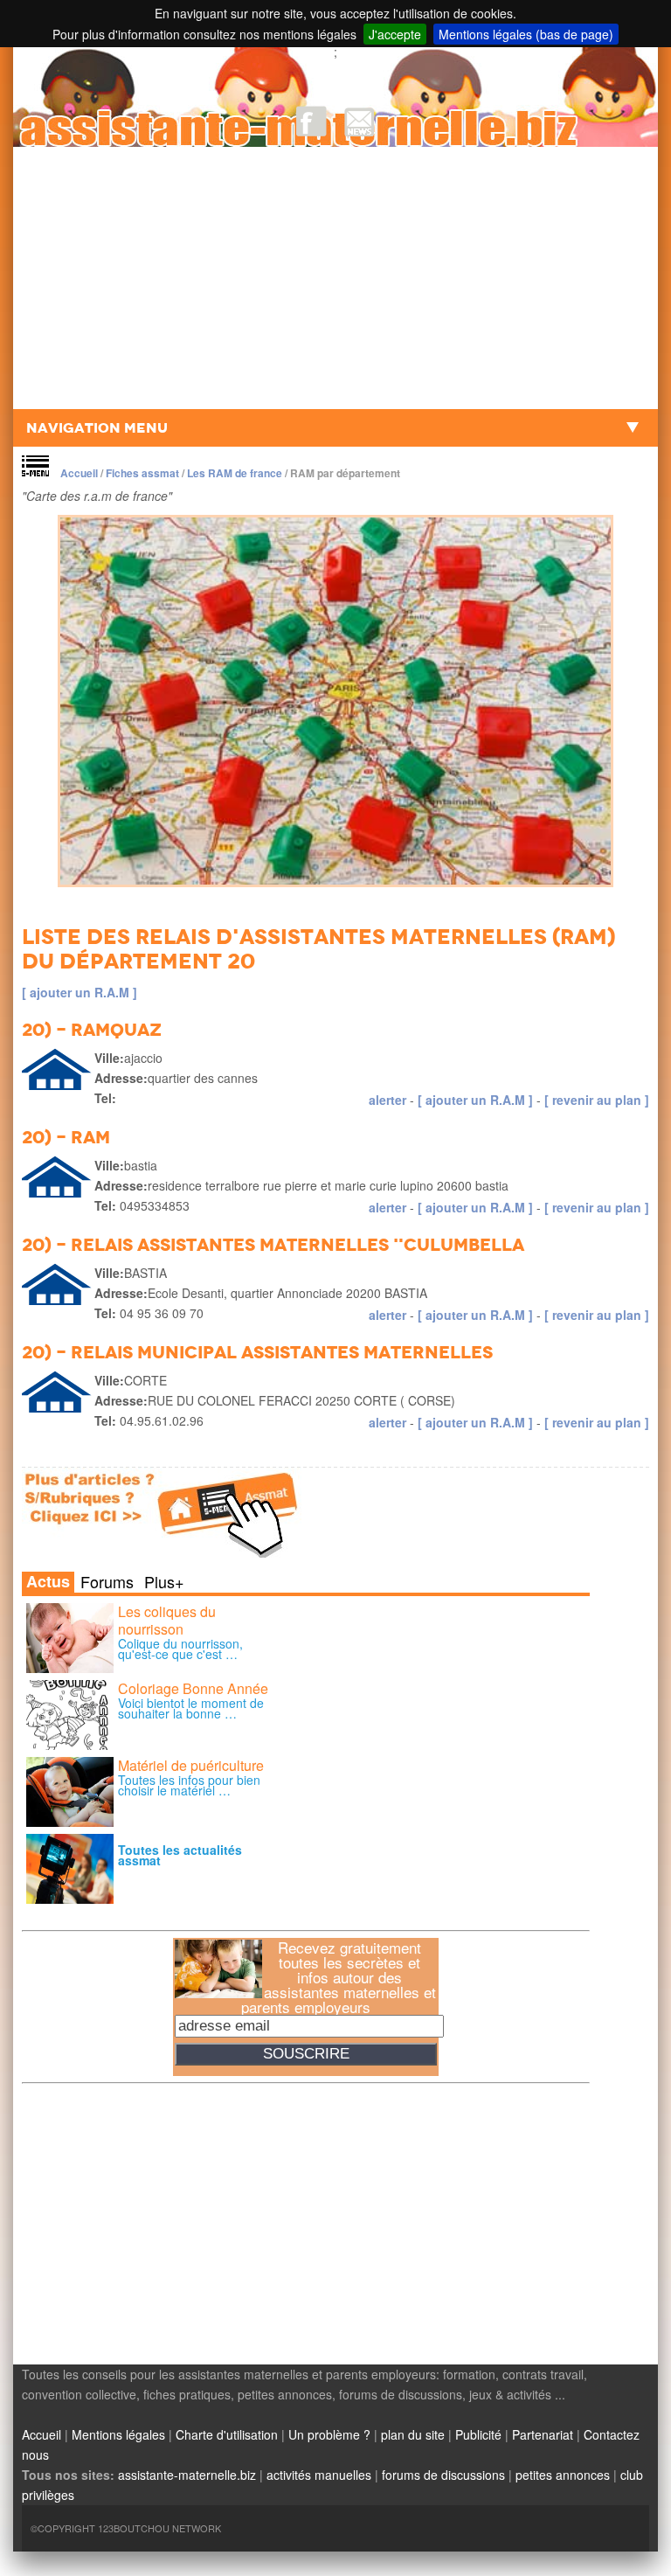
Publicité (478, 2434)
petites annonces (563, 2475)
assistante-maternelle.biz (187, 2475)
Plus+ (164, 1582)
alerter (387, 1100)
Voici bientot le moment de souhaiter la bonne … (191, 1708)
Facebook (311, 121)
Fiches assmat (142, 473)
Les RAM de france (235, 473)
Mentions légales (118, 2434)
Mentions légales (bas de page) (526, 34)
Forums (107, 1582)
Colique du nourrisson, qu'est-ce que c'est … (180, 1649)
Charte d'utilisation (227, 2434)
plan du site (413, 2434)
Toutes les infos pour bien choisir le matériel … (189, 1785)
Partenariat (543, 2434)
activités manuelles (319, 2475)
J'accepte (395, 34)
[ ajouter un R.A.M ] (80, 992)
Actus (48, 1582)
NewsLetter (360, 121)
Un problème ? (329, 2434)
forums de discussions (443, 2475)
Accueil (79, 473)
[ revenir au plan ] (597, 1100)
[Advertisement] (335, 278)
